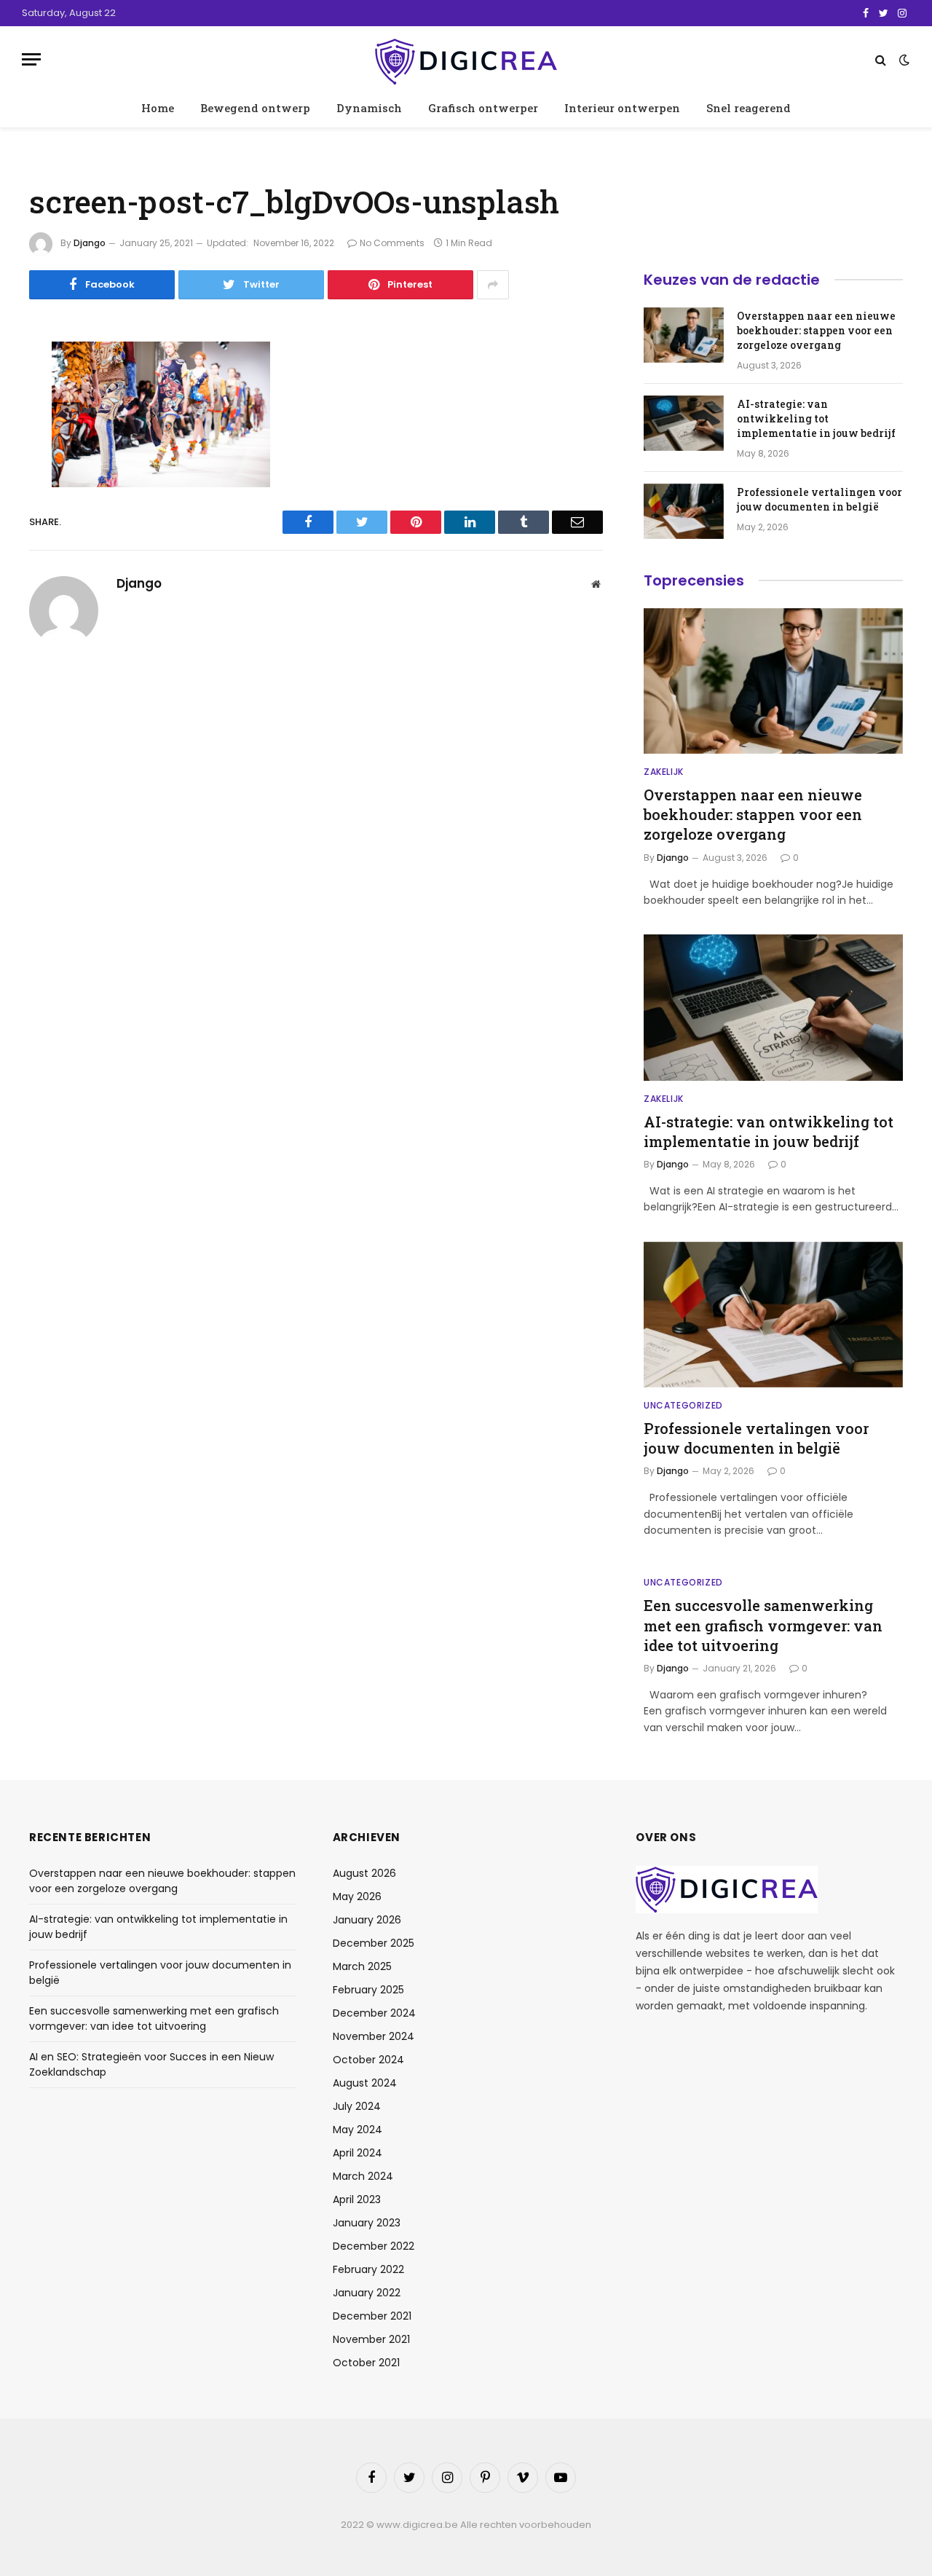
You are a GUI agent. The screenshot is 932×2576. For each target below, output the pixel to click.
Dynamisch (369, 108)
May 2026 (357, 1896)
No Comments (392, 243)
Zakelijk (664, 772)
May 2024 (358, 2130)
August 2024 (365, 2083)
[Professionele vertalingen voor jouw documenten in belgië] (684, 511)
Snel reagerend (749, 108)
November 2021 (371, 2339)
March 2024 (363, 2176)
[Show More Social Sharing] (493, 285)
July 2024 (357, 2106)
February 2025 (368, 1990)
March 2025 (362, 1966)
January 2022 (367, 2293)
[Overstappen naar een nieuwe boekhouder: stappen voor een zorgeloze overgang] (684, 335)
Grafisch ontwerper (483, 108)
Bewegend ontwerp (255, 108)
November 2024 (374, 2036)
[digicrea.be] (466, 59)
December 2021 (372, 2316)
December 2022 (374, 2246)
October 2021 (366, 2363)
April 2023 (357, 2199)
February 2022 (368, 2269)
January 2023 (367, 2223)
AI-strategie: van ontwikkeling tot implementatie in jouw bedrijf (816, 418)
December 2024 (374, 2013)
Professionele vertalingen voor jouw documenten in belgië (820, 499)
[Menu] (31, 59)
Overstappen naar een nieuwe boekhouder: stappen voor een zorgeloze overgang (816, 330)
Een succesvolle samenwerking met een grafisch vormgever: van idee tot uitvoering (763, 1625)
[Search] (881, 59)
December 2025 (374, 1943)
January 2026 (367, 1920)
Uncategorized (683, 1405)
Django (90, 243)
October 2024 (368, 2060)
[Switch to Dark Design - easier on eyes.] (903, 60)
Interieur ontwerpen (622, 108)
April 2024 (358, 2153)
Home (158, 108)
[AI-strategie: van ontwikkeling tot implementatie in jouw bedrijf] (684, 423)
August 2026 (364, 1873)
